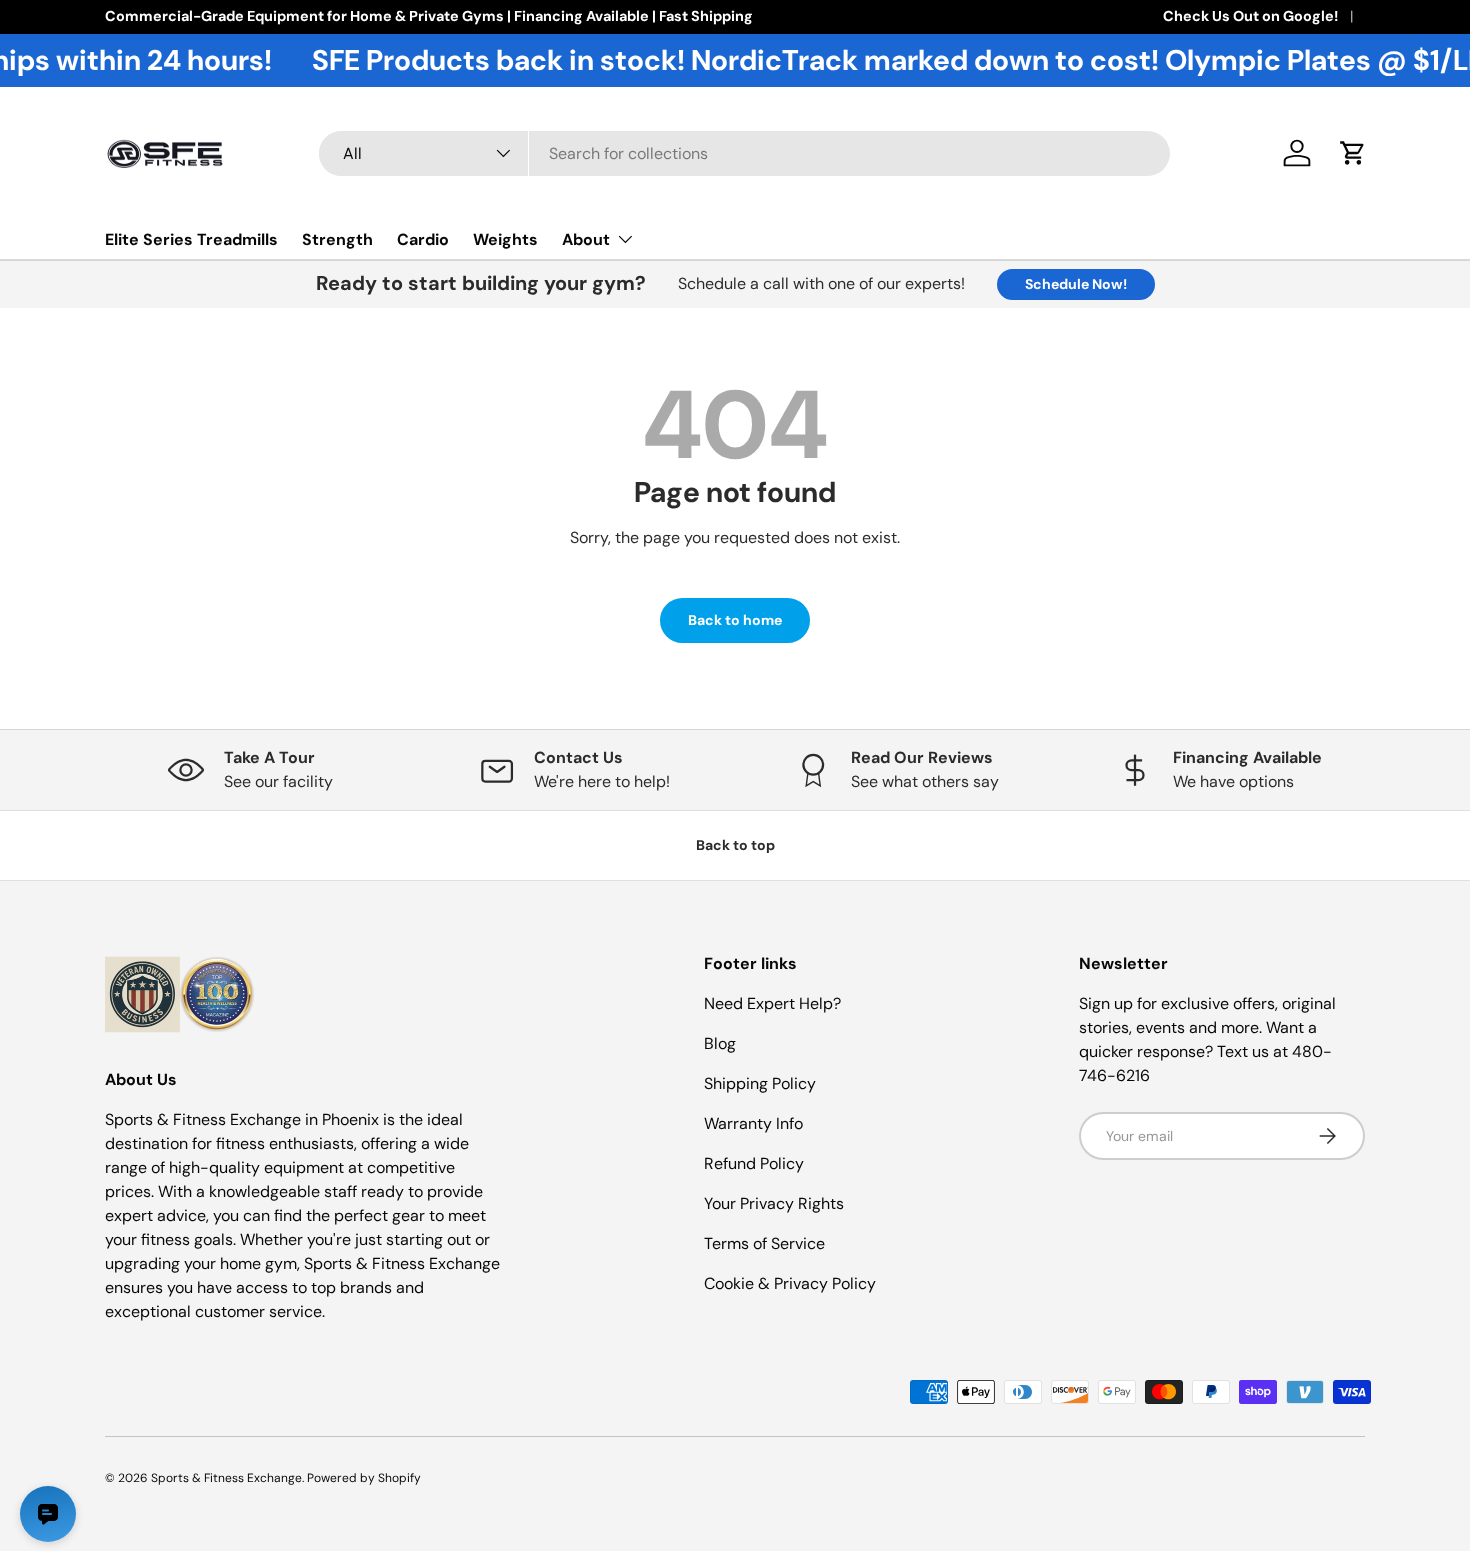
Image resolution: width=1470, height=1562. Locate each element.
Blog (720, 1043)
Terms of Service (764, 1243)
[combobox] (744, 153)
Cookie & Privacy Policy (790, 1283)
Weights (505, 239)
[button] (1353, 153)
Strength (337, 239)
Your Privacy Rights (774, 1203)
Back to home (735, 620)
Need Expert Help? (772, 1003)
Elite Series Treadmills (191, 239)
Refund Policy (754, 1163)
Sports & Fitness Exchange (226, 1478)
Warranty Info (753, 1123)
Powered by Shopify (364, 1478)
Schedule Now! (1076, 284)
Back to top (735, 845)
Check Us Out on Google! (1250, 16)
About (586, 239)
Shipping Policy (760, 1083)
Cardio (423, 239)
